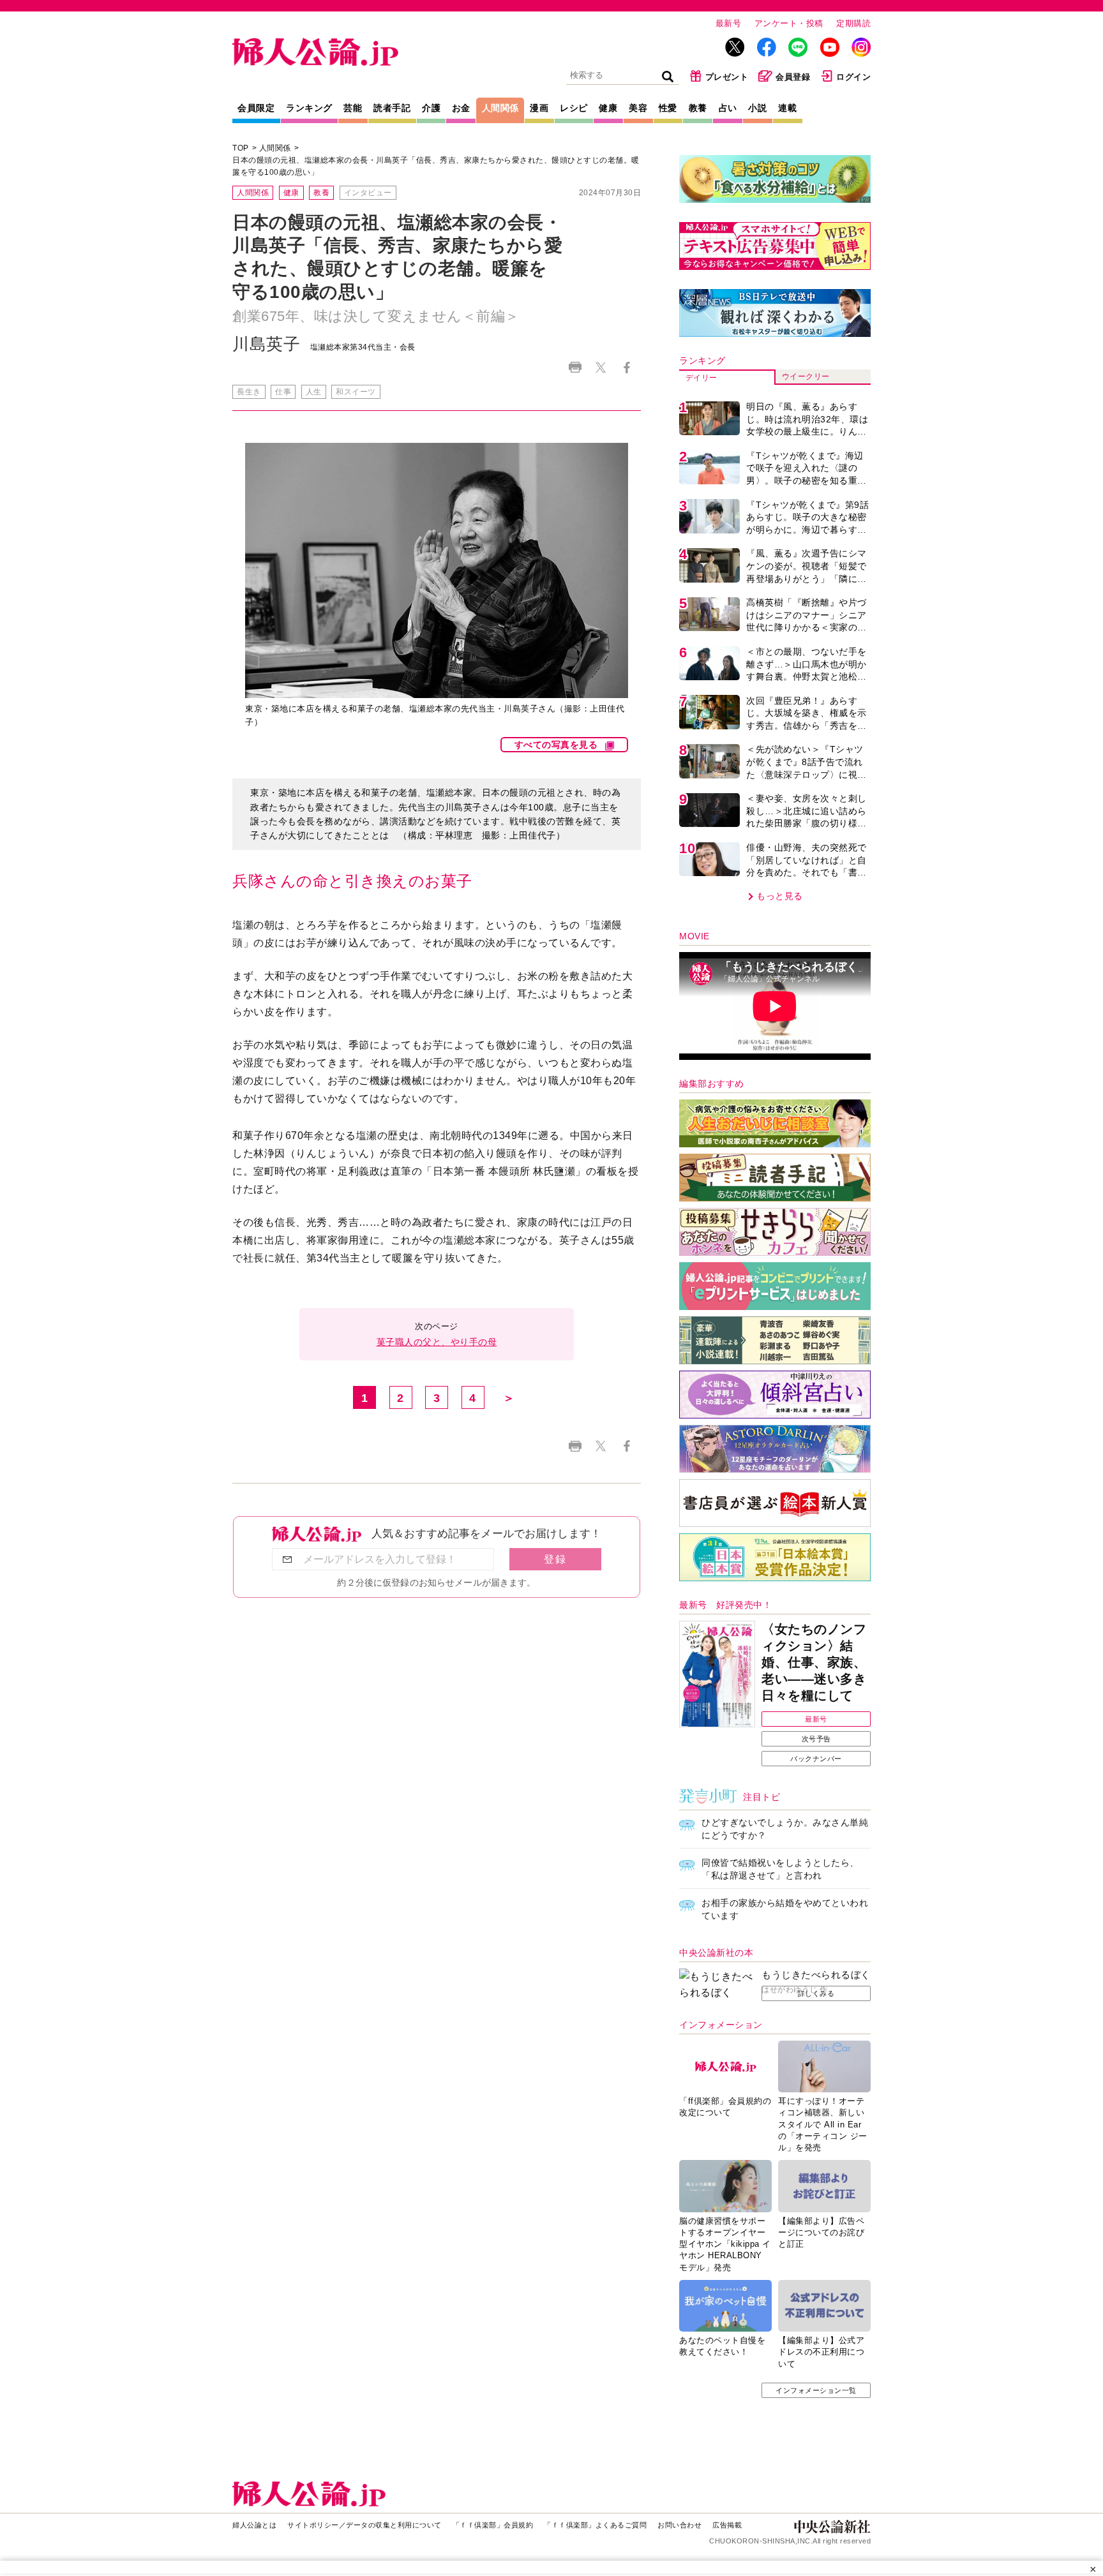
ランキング (309, 108)
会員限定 (256, 108)
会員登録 (793, 77)
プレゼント (727, 77)
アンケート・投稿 (789, 23)
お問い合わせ (679, 2525)
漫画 (539, 108)
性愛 (668, 108)
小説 (757, 108)
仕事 (283, 392)
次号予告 (816, 1739)
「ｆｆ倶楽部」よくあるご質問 (595, 2525)
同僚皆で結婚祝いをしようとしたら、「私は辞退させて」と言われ (780, 1869)
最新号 (729, 23)
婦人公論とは (254, 2525)
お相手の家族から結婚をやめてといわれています (785, 1909)
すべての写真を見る (556, 745)
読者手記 (392, 108)
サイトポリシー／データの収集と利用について (364, 2525)
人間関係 (500, 108)
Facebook (627, 367)
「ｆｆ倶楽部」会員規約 (493, 2525)
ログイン (853, 77)
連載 (787, 108)
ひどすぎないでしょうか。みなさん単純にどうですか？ (785, 1829)
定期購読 (853, 23)
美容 (638, 108)
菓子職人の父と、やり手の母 (437, 1342)
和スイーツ (356, 392)
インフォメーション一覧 (816, 2390)
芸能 (353, 108)
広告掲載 (727, 2525)
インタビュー (368, 193)
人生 (314, 392)
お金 (461, 108)
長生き (249, 392)
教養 (698, 108)
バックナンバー (816, 1759)
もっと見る (780, 896)
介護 (431, 108)
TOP (241, 148)
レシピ (574, 108)
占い (728, 108)
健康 (608, 108)
